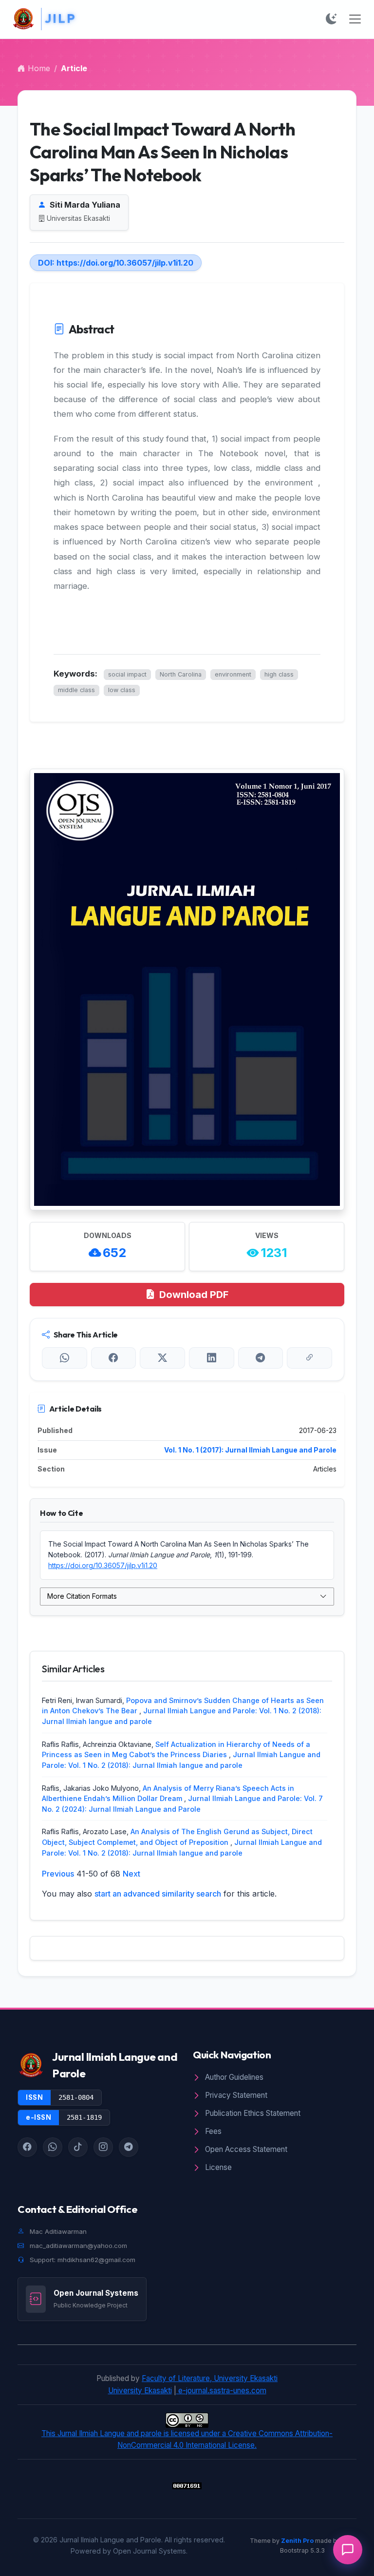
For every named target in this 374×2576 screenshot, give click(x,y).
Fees (212, 2131)
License (217, 2167)
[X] (162, 1358)
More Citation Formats (82, 1596)
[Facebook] (114, 1358)
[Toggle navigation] (355, 19)
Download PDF (194, 1295)
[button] (348, 2550)
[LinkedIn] (212, 1358)
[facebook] (27, 2147)
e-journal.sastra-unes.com (221, 2391)
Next (131, 1874)
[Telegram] (261, 1358)
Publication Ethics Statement (252, 2113)
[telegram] (129, 2147)
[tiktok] (78, 2147)
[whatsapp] (53, 2147)
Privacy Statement (235, 2095)
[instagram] (103, 2147)
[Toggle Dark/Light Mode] (331, 19)
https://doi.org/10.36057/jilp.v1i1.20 (125, 263)
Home (38, 68)
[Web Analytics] (187, 2485)
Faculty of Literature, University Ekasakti (210, 2378)
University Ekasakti (140, 2391)
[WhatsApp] (65, 1358)
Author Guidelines (233, 2077)
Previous (58, 1874)
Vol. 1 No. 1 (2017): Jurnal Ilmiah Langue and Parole (250, 1450)
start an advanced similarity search (158, 1894)
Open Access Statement (245, 2149)
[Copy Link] (309, 1358)
